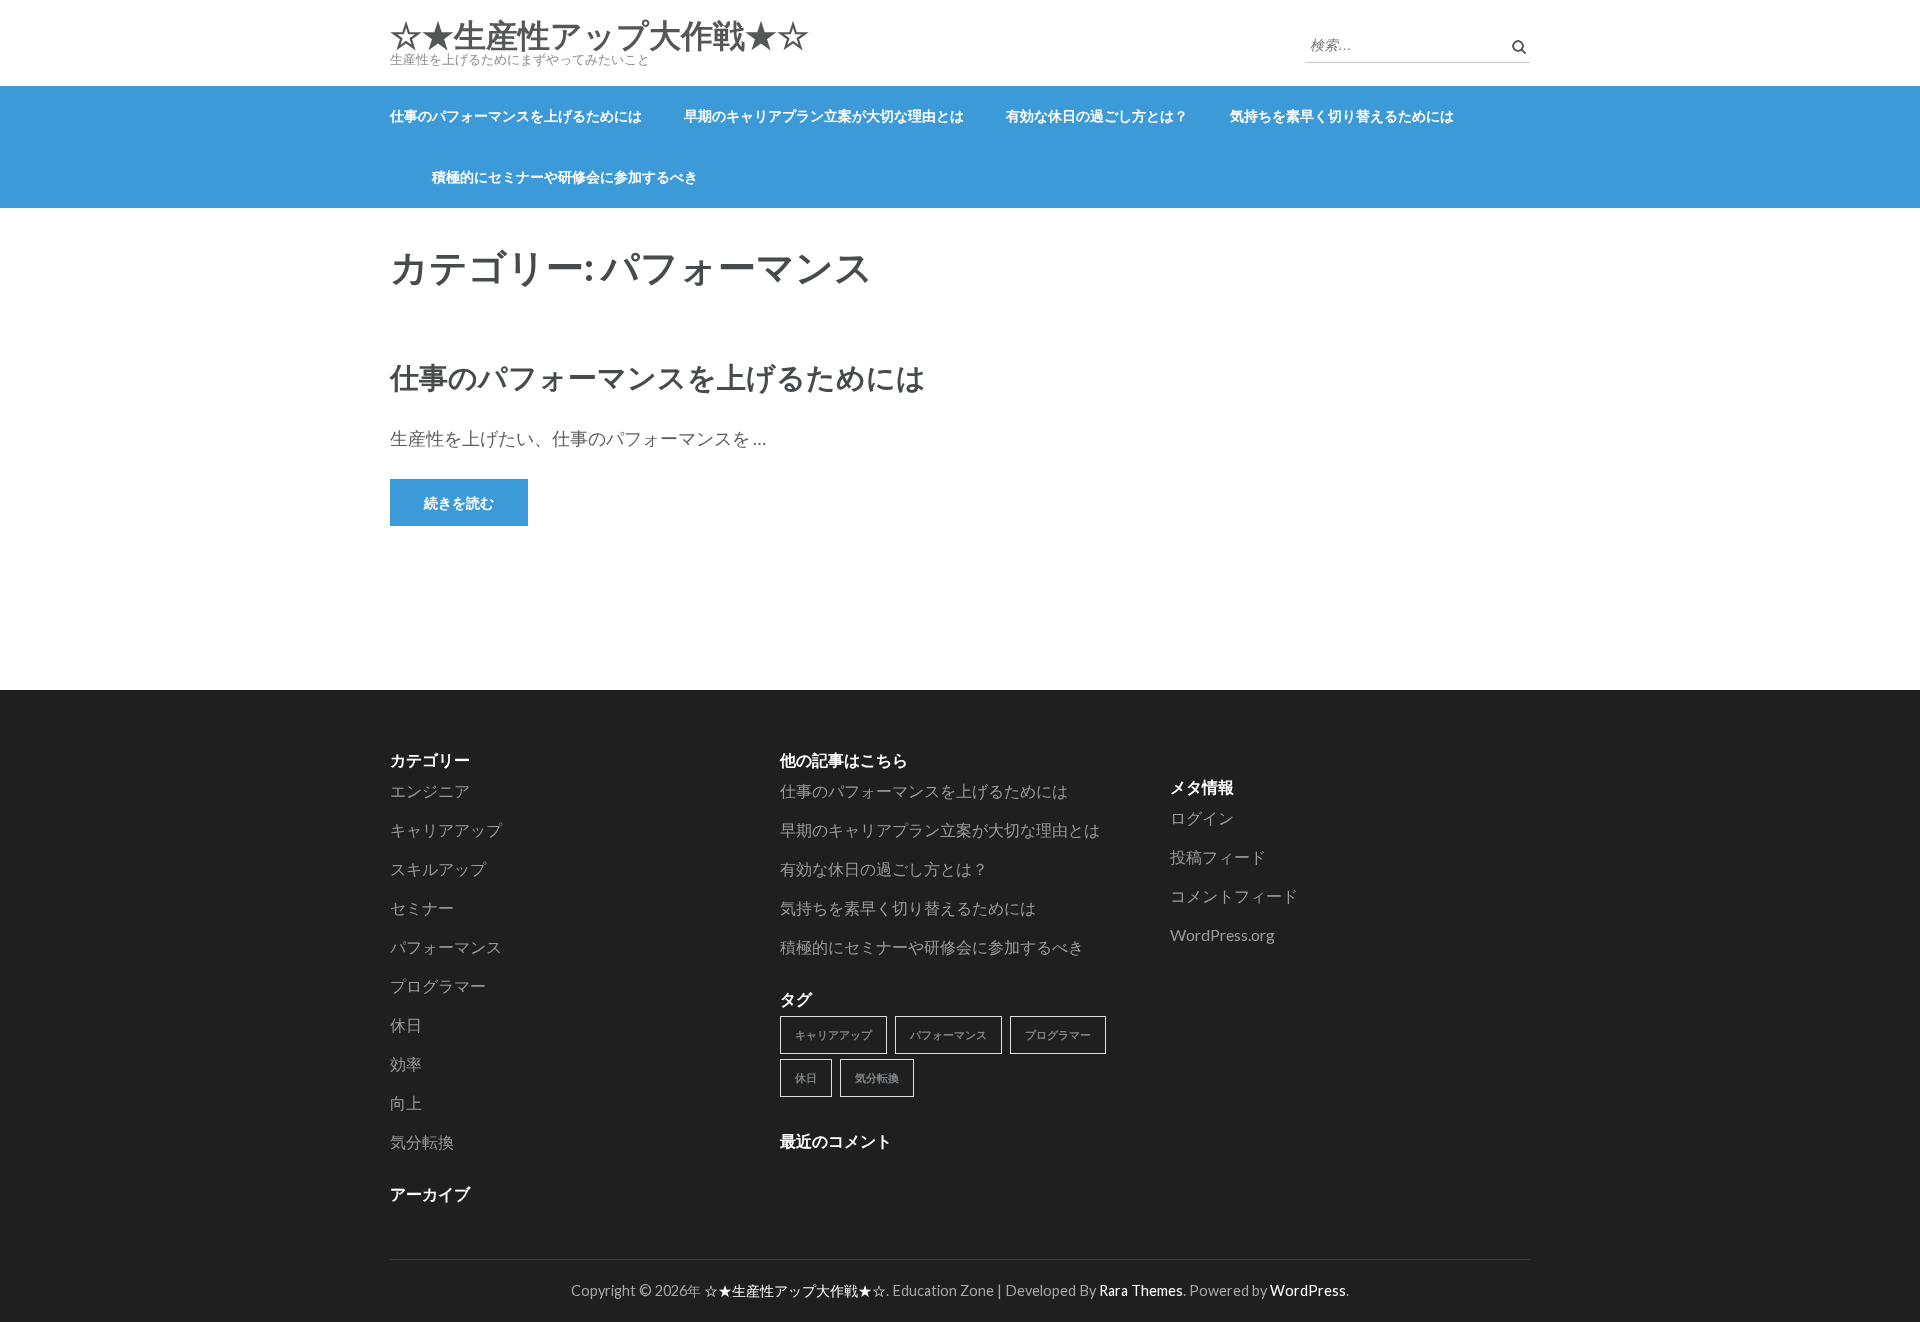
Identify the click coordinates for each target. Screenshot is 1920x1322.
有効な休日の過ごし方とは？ (1097, 115)
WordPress (1308, 1290)
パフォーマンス (446, 946)
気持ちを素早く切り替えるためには (1342, 115)
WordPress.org (1222, 934)
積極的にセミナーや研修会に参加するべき (565, 176)
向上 (406, 1102)
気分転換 (422, 1141)
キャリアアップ (446, 829)
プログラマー (438, 985)
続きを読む (459, 502)
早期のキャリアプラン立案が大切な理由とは (824, 115)
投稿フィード (1218, 856)
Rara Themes (1141, 1290)
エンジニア (430, 790)
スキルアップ (438, 868)
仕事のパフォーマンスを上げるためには (516, 115)
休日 (406, 1024)
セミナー (422, 907)
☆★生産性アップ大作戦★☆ (599, 36)
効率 (406, 1063)
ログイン (1202, 817)
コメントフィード (1234, 895)
